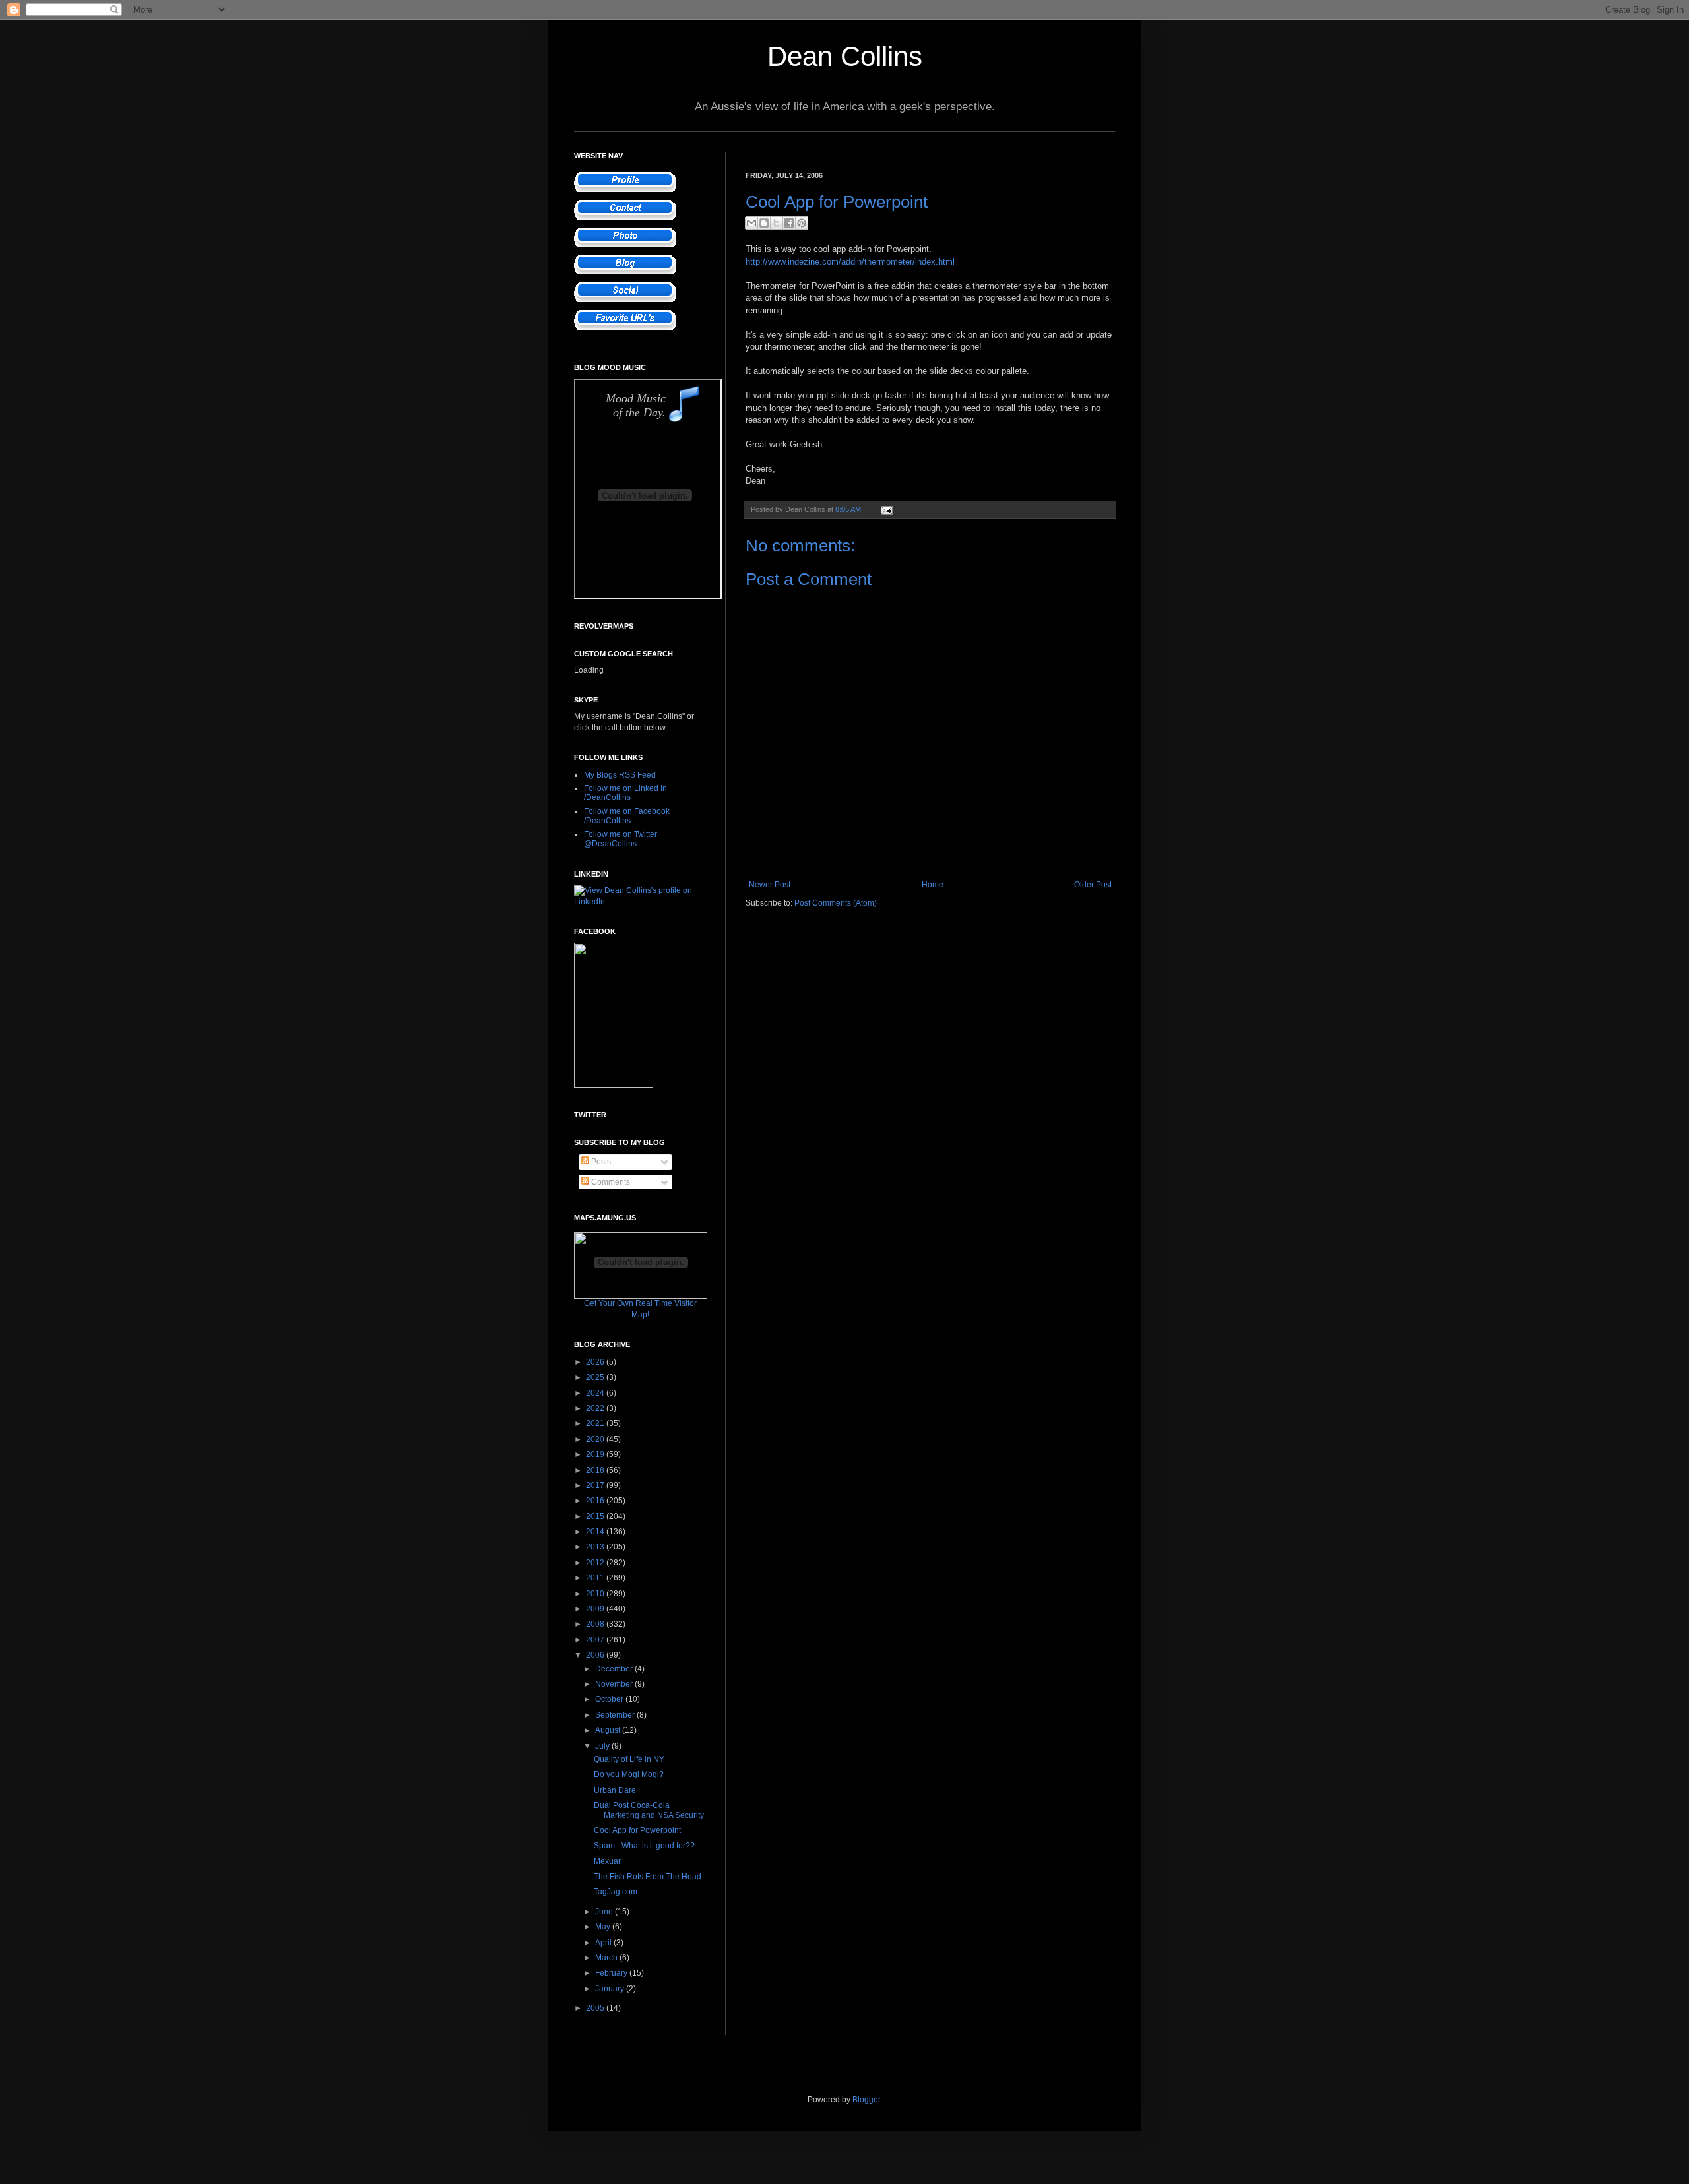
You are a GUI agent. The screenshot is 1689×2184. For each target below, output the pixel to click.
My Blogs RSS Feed (620, 775)
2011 (596, 1578)
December (615, 1669)
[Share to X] (777, 223)
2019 (596, 1454)
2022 (596, 1408)
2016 (596, 1501)
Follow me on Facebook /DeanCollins (627, 816)
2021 (596, 1423)
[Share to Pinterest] (802, 223)
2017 (596, 1485)
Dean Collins (845, 56)
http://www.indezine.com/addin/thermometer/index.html (850, 262)
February (612, 1973)
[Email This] (751, 223)
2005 (596, 2008)
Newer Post (770, 885)
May (604, 1927)
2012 (596, 1563)
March (607, 1958)
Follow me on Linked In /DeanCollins (625, 793)
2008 (596, 1624)
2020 (596, 1439)
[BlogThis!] (764, 223)
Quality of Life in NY (629, 1759)
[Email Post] (885, 509)
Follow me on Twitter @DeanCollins (621, 839)
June (605, 1912)
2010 (596, 1594)
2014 (596, 1532)
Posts (600, 1162)
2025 (596, 1377)
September (616, 1715)
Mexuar (607, 1861)
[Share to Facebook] (789, 223)
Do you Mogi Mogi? (629, 1774)
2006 (596, 1655)
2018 (596, 1470)
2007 (596, 1640)
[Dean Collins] (614, 1085)
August (609, 1730)
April (604, 1943)
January (611, 1989)
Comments (610, 1182)
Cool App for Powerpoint (637, 1830)
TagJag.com (616, 1892)
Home (933, 885)
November (615, 1684)
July (603, 1746)
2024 (596, 1393)
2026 (596, 1362)
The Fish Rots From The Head (648, 1877)
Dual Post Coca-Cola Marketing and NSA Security (649, 1810)
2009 (596, 1609)
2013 (596, 1547)
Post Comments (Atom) (836, 903)
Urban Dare (615, 1790)
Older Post (1093, 885)
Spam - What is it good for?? (644, 1846)
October (610, 1699)
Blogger (866, 2100)
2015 (596, 1516)
